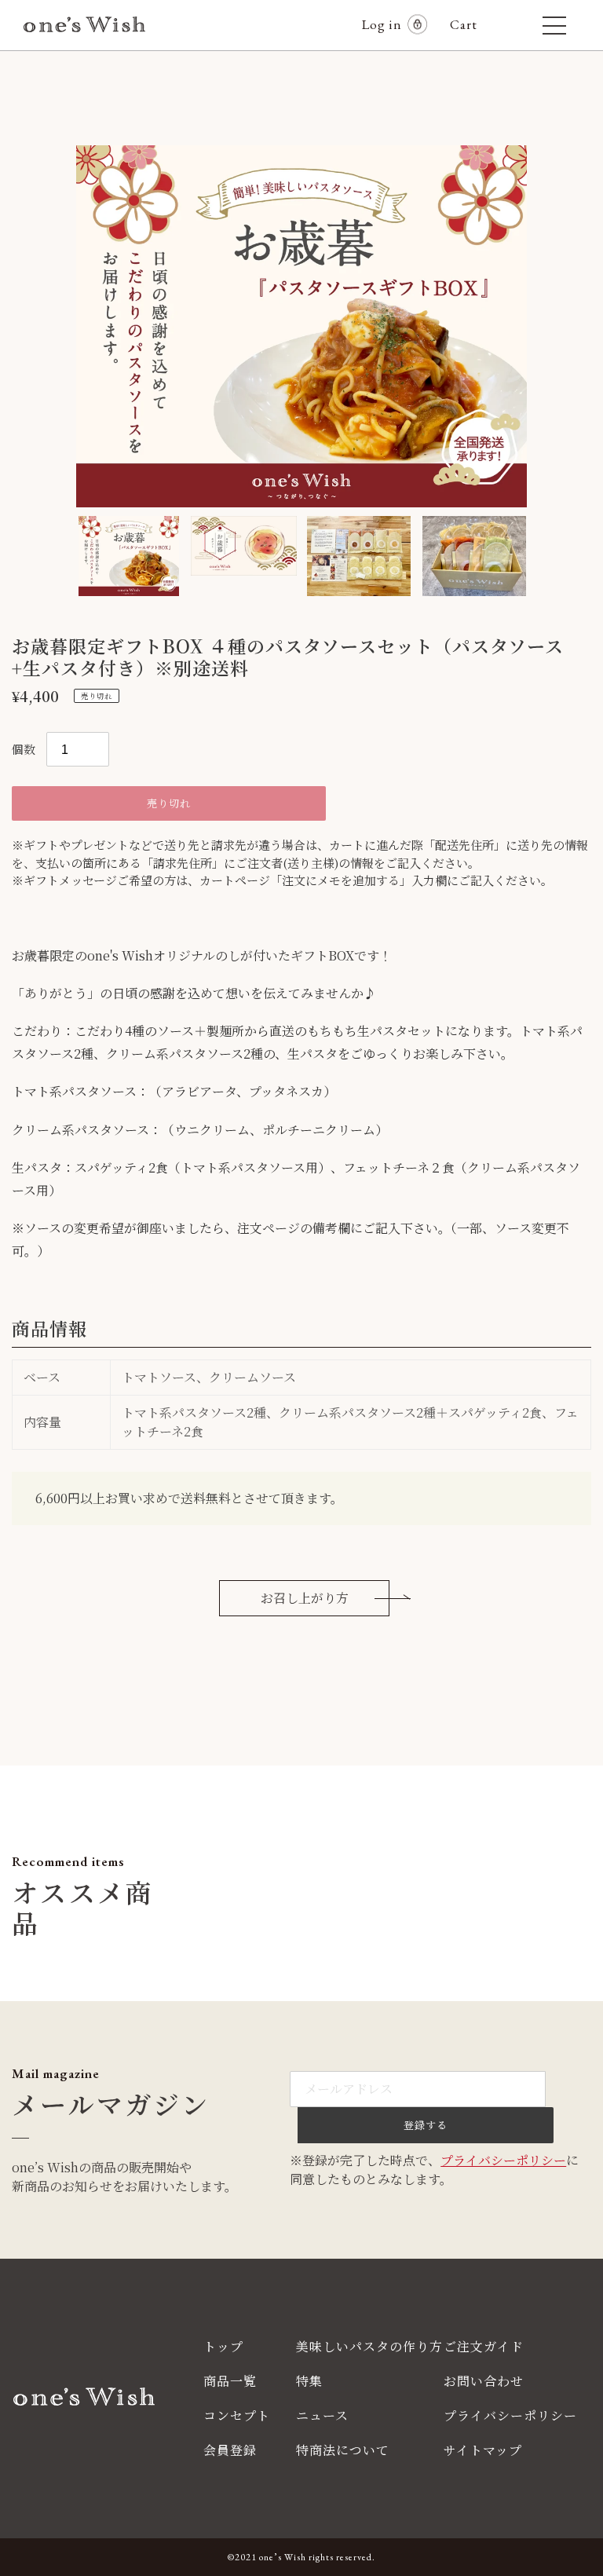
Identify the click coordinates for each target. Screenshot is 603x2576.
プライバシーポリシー (503, 2160)
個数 (24, 749)
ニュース (322, 2415)
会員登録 (230, 2450)
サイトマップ (483, 2450)
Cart (470, 24)
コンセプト (237, 2415)
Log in (382, 24)
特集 (309, 2381)
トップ (223, 2346)
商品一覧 (230, 2381)
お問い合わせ (484, 2381)
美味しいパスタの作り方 (369, 2346)
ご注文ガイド (484, 2346)
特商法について (343, 2450)
